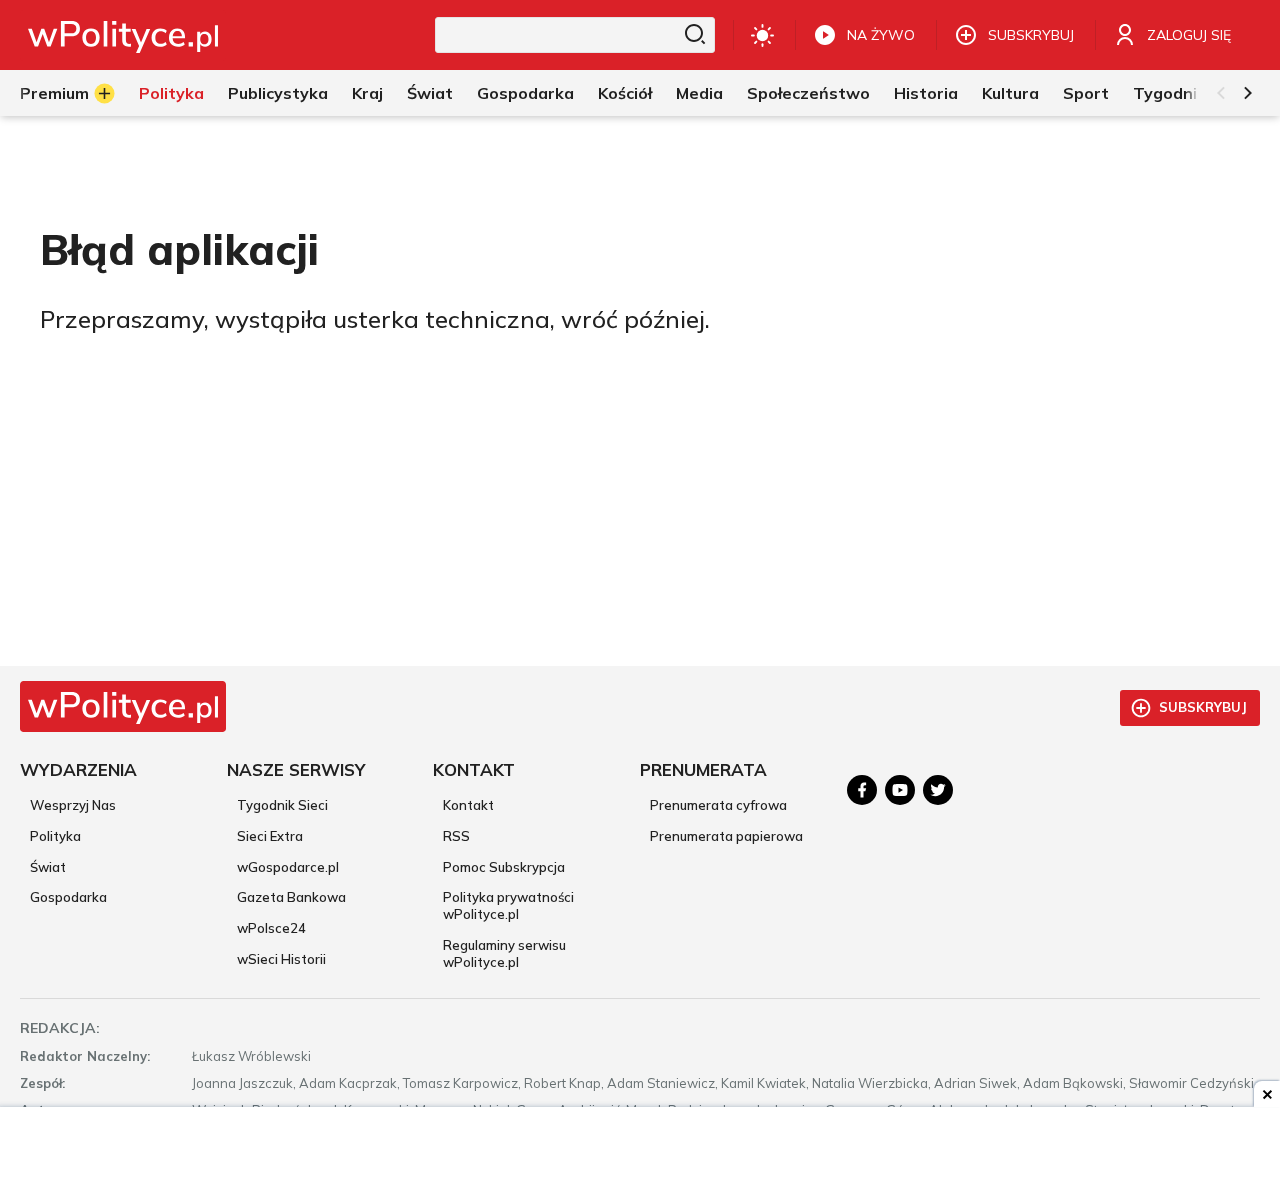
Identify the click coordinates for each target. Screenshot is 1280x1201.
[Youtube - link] (900, 790)
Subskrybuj (1203, 707)
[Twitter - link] (938, 790)
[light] (762, 35)
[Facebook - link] (862, 790)
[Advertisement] (640, 1156)
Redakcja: (60, 1028)
